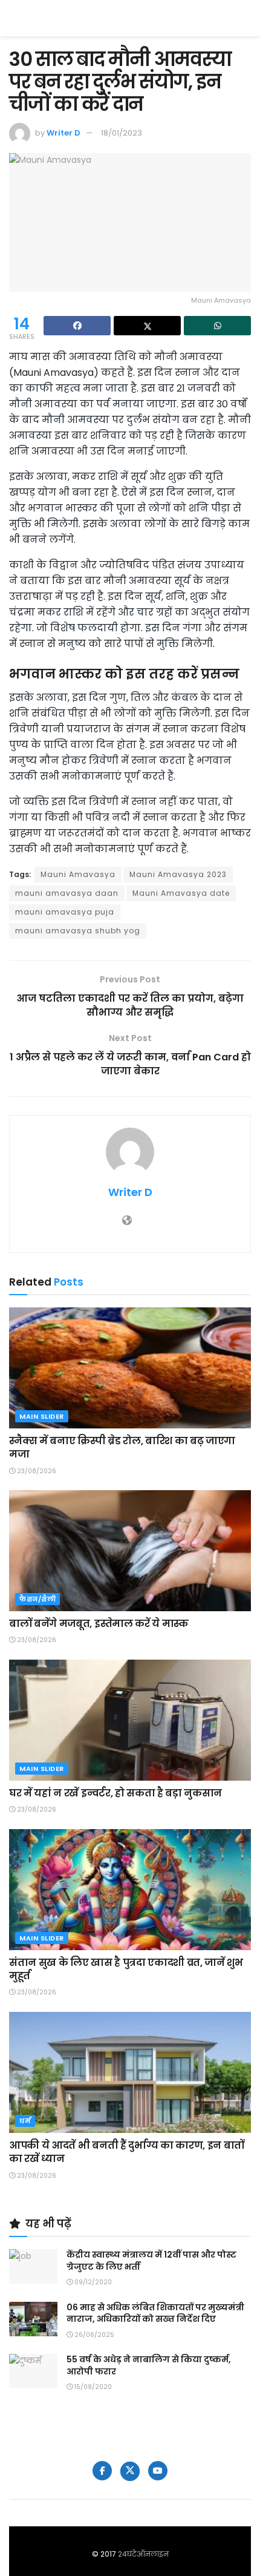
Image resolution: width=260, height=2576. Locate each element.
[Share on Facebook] (77, 326)
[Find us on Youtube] (158, 2471)
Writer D (63, 133)
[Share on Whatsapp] (217, 326)
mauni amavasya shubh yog (78, 931)
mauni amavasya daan (67, 893)
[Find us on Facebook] (102, 2471)
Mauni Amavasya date (181, 893)
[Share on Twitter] (147, 326)
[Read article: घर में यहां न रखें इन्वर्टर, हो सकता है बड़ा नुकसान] (130, 1720)
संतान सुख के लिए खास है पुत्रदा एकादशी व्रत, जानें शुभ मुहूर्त (126, 1969)
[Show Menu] (245, 18)
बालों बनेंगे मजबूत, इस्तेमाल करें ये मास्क (99, 1624)
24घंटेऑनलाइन (143, 2554)
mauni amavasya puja (65, 912)
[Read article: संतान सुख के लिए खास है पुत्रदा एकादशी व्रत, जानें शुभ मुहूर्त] (130, 1890)
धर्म (25, 2121)
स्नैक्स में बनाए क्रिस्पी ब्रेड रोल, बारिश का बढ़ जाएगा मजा (122, 1447)
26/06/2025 (93, 2335)
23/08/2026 (36, 1471)
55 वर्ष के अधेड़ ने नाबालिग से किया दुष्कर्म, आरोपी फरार (149, 2365)
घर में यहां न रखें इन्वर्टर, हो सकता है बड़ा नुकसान (115, 1793)
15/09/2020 (92, 2387)
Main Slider (42, 1416)
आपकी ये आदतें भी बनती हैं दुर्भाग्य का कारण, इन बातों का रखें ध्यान (127, 2152)
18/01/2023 (122, 133)
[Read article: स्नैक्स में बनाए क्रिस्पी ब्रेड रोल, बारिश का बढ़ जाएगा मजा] (130, 1368)
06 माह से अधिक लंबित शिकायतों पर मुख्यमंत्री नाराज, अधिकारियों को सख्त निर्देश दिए (155, 2313)
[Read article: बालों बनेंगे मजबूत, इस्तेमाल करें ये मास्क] (130, 1551)
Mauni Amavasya (78, 874)
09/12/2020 (92, 2282)
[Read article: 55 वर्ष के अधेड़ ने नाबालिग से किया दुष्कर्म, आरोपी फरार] (33, 2371)
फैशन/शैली (37, 1599)
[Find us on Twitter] (130, 2471)
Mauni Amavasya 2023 (178, 874)
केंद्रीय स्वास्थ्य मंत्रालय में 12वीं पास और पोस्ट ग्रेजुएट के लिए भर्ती (151, 2261)
